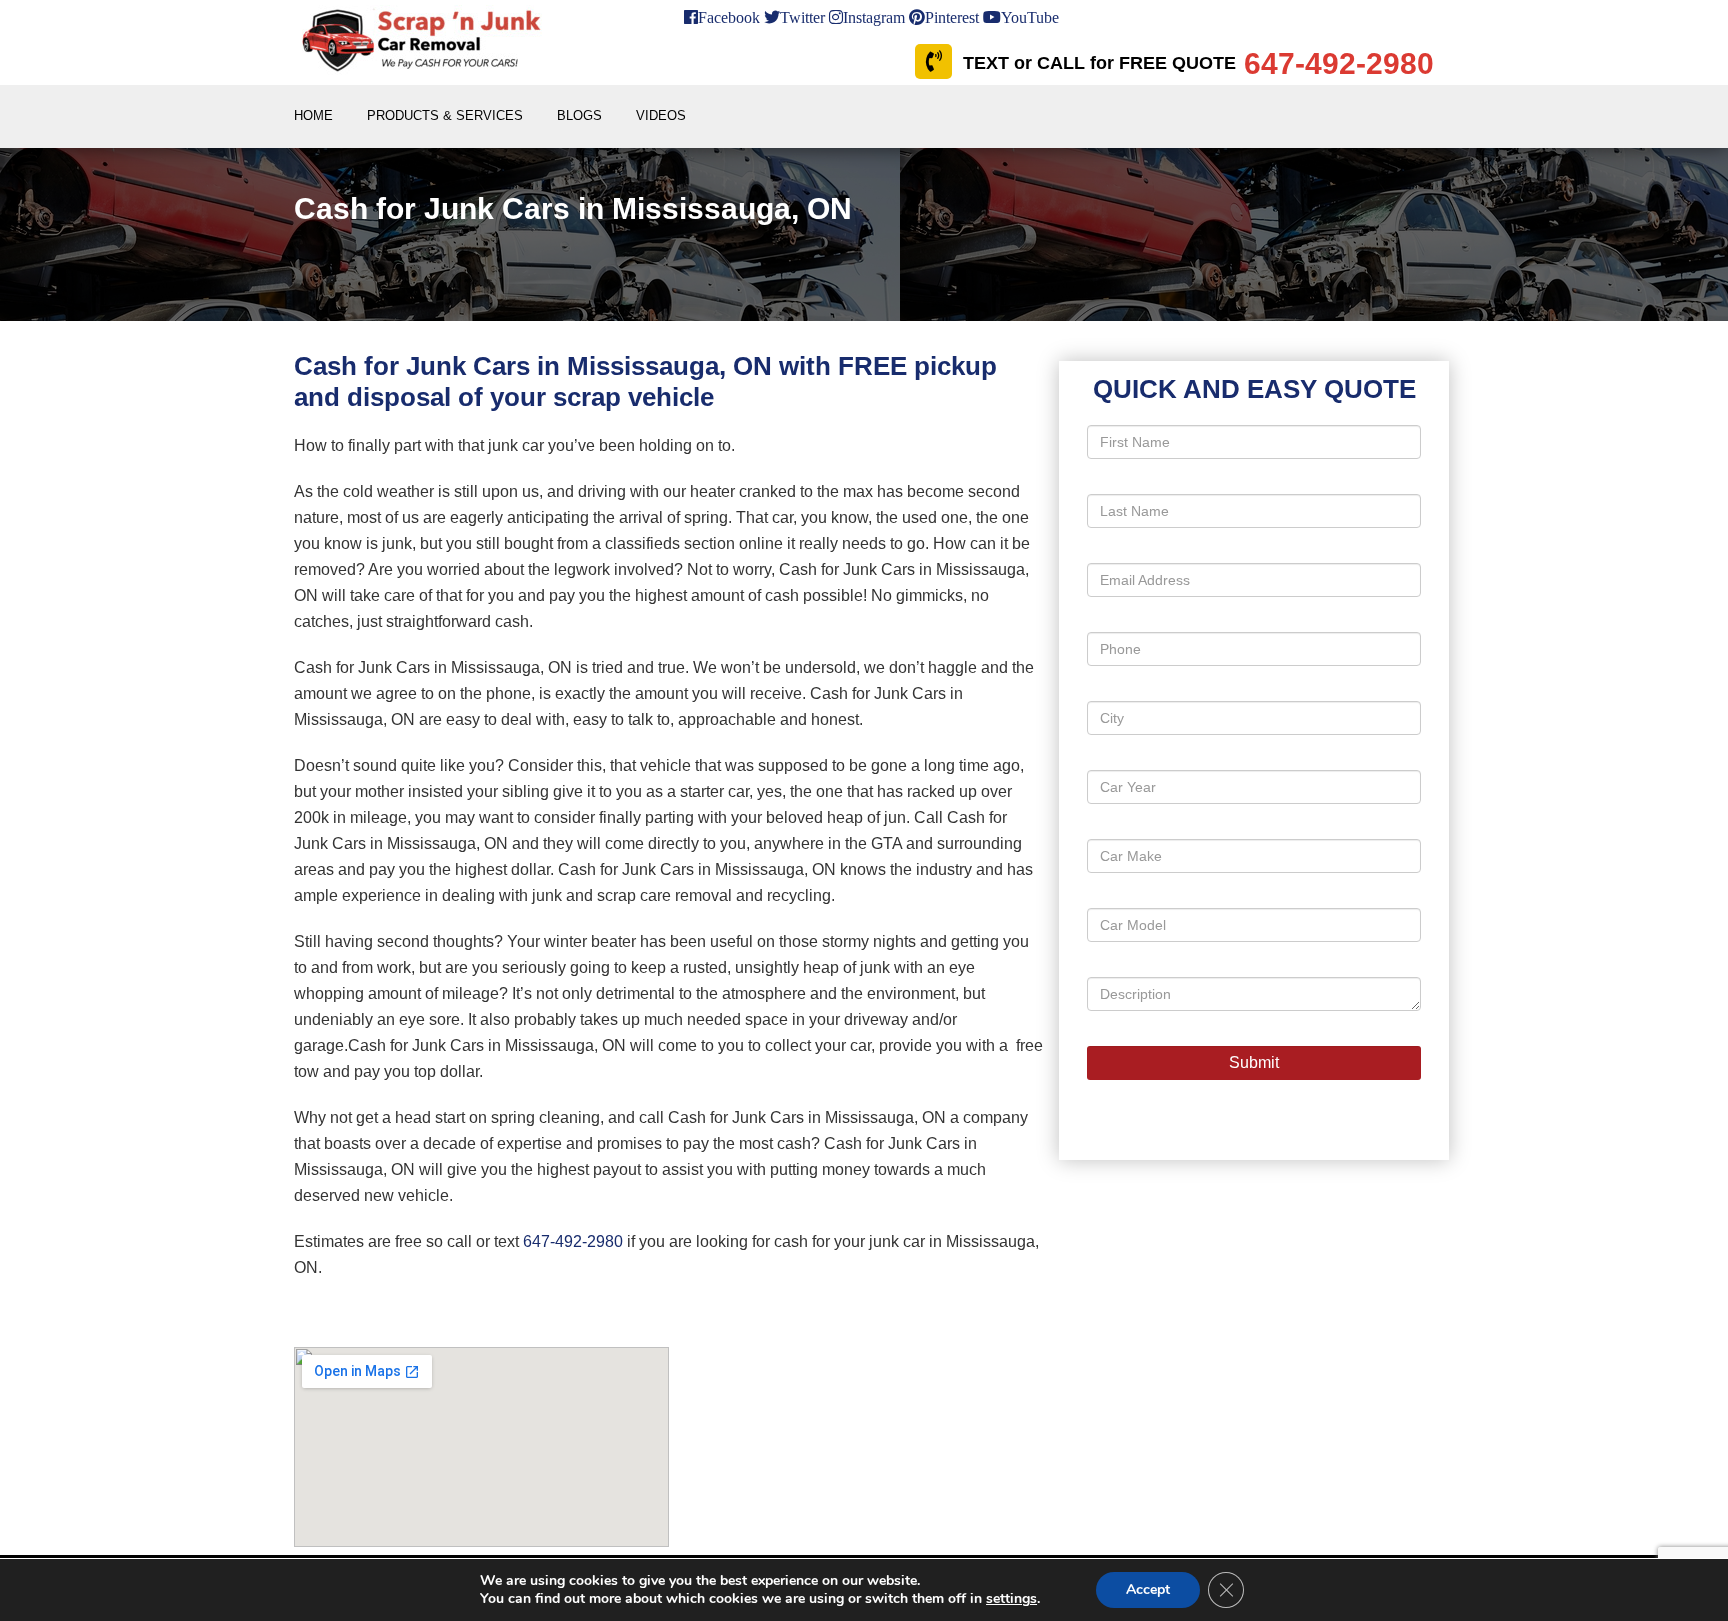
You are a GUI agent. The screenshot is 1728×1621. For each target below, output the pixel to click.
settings (1011, 1599)
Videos (661, 115)
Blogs (579, 115)
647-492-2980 (573, 1241)
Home (313, 115)
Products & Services (445, 115)
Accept (1148, 1589)
